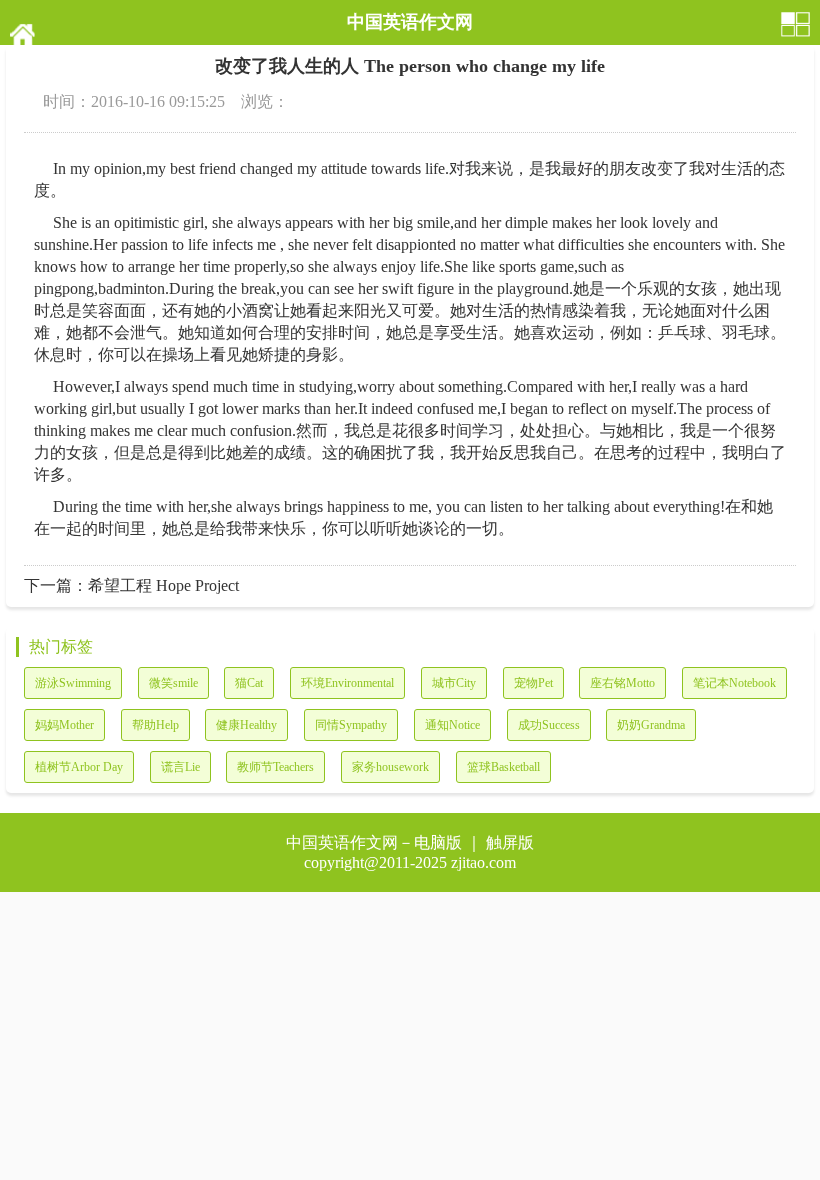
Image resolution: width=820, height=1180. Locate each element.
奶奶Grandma (651, 725)
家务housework (390, 767)
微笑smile (173, 683)
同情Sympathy (351, 725)
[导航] (796, 22)
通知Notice (452, 725)
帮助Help (155, 725)
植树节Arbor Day (79, 767)
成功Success (549, 725)
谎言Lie (180, 767)
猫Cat (249, 683)
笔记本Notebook (734, 683)
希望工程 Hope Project (163, 585)
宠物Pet (533, 683)
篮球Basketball (503, 767)
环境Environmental (347, 683)
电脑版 (438, 842)
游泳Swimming (73, 683)
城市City (454, 683)
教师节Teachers (275, 767)
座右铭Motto (622, 683)
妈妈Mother (64, 725)
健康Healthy (246, 725)
